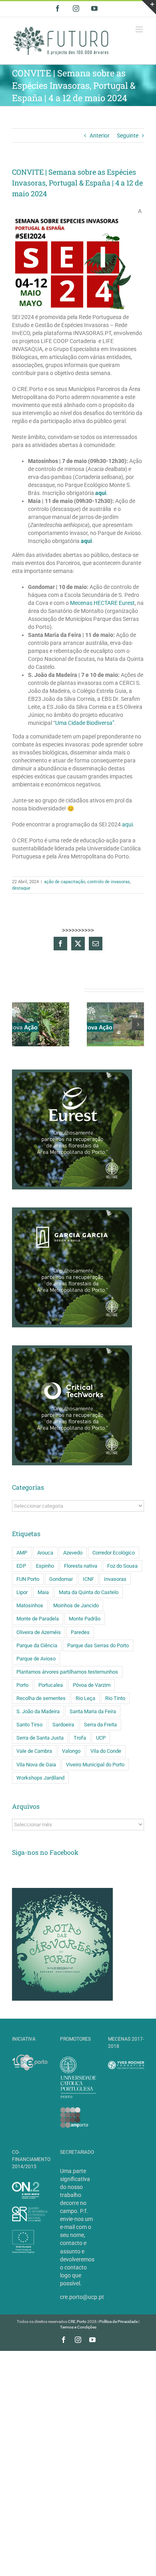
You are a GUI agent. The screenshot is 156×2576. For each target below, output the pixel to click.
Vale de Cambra (34, 1751)
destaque (21, 888)
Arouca (45, 1553)
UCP (101, 1738)
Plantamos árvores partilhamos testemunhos (67, 1672)
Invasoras (115, 1579)
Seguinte (128, 136)
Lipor (22, 1592)
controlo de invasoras (109, 882)
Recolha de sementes (41, 1698)
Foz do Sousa (122, 1566)
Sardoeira (63, 1725)
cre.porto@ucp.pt (82, 2297)
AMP (22, 1553)
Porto (22, 1685)
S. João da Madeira (38, 1711)
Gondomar (61, 1579)
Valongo (71, 1751)
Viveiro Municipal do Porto (95, 1765)
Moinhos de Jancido (76, 1605)
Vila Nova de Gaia (36, 1765)
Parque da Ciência (37, 1645)
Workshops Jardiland (40, 1778)
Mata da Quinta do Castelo (89, 1592)
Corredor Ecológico (114, 1553)
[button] (18, 1024)
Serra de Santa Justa (40, 1738)
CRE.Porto (78, 2322)
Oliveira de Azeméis (39, 1632)
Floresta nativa (81, 1566)
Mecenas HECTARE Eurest (102, 603)
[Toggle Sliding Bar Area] (149, 7)
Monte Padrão (85, 1619)
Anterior (100, 136)
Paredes (80, 1632)
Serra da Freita (100, 1725)
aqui (101, 493)
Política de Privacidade (118, 2322)
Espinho (45, 1566)
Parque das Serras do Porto (98, 1645)
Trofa (80, 1738)
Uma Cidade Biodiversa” (85, 723)
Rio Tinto (115, 1698)
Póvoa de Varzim (92, 1685)
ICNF (88, 1579)
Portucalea (51, 1685)
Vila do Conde (106, 1751)
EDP (21, 1566)
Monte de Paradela (38, 1619)
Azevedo (73, 1553)
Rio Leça (85, 1698)
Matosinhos (30, 1605)
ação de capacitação (65, 882)
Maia (43, 1592)
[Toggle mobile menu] (140, 29)
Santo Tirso (29, 1725)
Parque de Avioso (36, 1659)
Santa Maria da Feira (93, 1711)
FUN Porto (28, 1579)
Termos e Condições (78, 2327)
